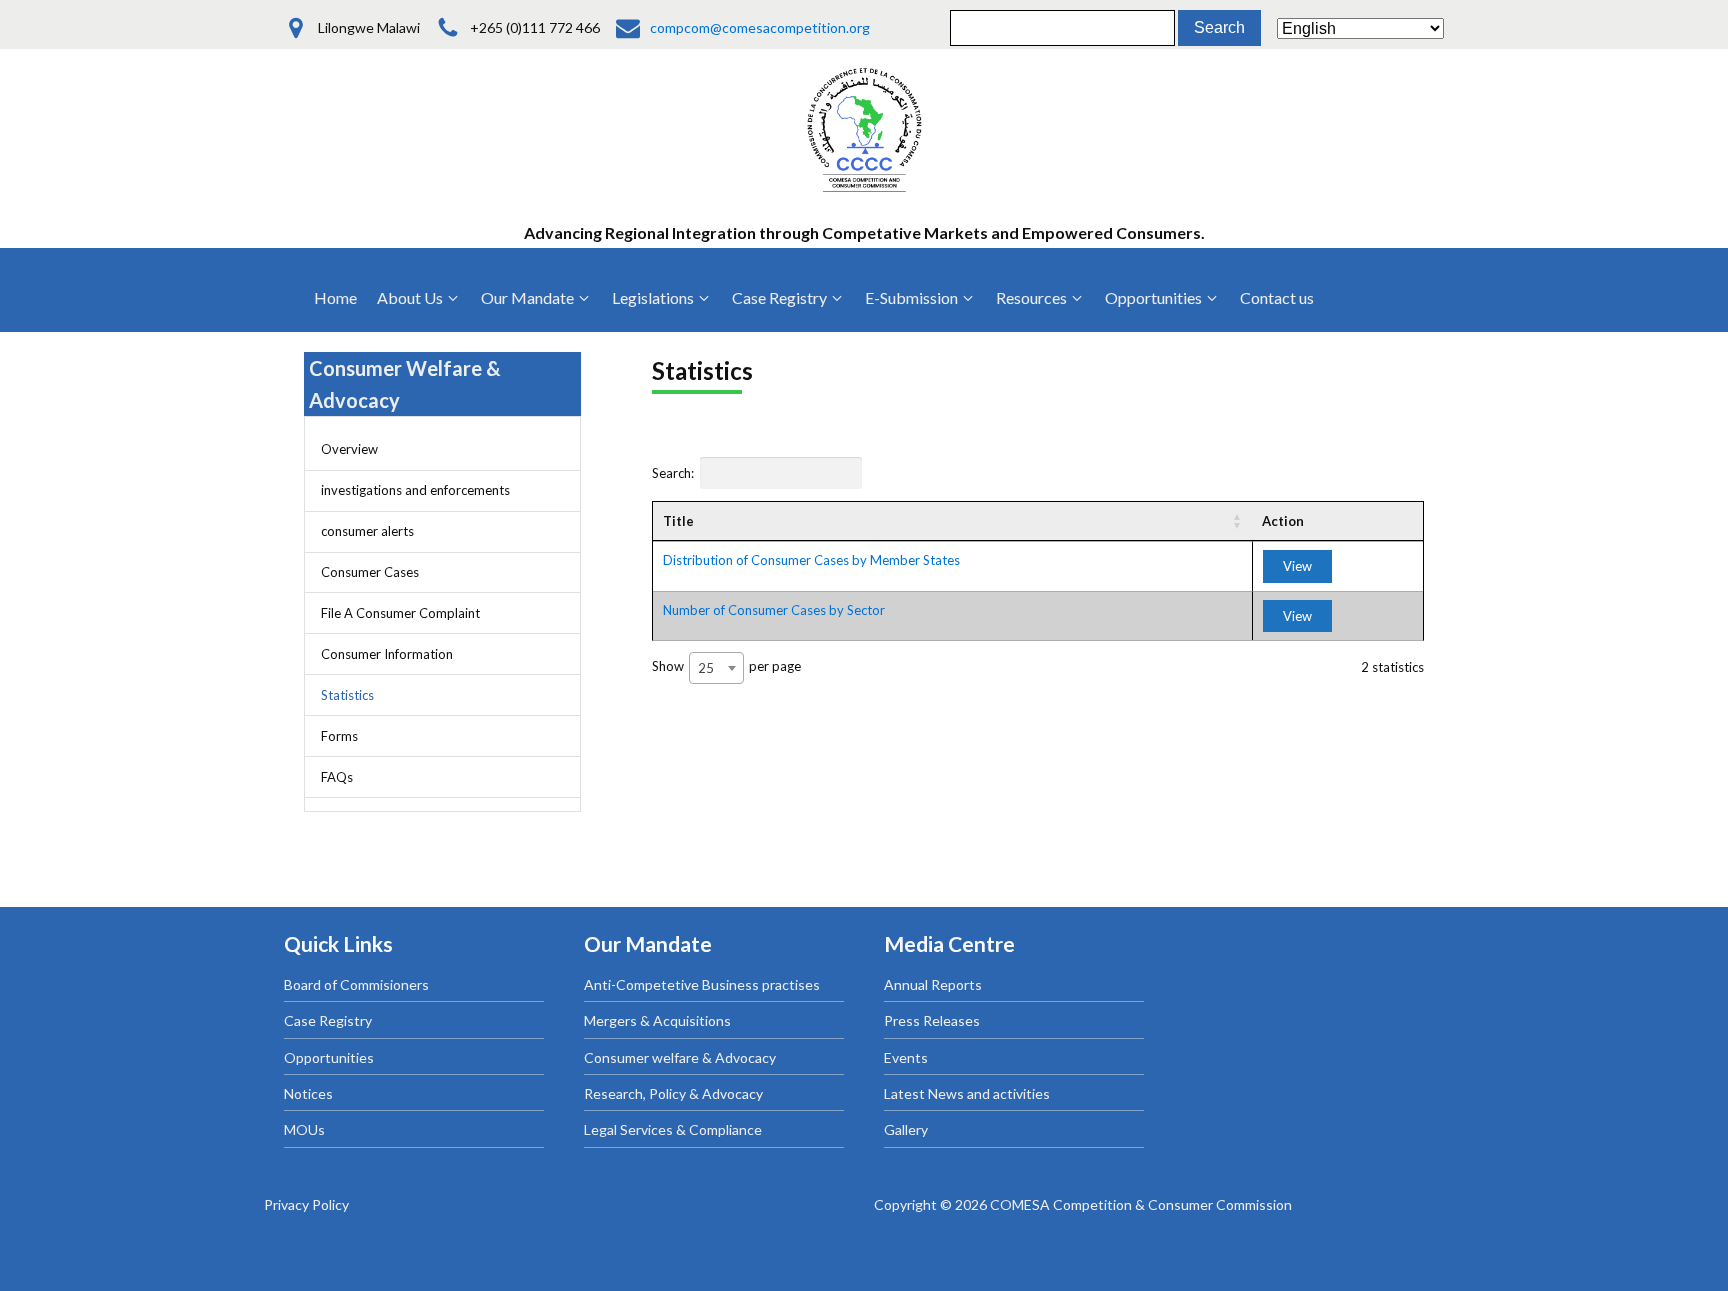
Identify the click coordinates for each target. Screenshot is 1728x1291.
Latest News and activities (967, 1093)
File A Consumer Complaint (400, 613)
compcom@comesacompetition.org (760, 27)
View (1297, 566)
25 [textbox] (706, 668)
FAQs (337, 777)
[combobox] (716, 668)
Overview (349, 449)
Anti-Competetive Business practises (702, 984)
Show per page (726, 667)
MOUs (304, 1129)
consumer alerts (367, 531)
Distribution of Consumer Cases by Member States (811, 560)
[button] (419, 298)
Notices (308, 1093)
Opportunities (329, 1057)
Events (906, 1057)
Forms (339, 736)
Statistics (347, 695)
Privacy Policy (306, 1204)
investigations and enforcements (415, 490)
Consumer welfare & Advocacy (680, 1057)
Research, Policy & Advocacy (673, 1093)
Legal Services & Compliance (673, 1129)
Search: (673, 473)
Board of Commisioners (356, 984)
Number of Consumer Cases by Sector (774, 610)
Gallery (906, 1129)
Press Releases (932, 1020)
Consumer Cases (370, 572)
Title (678, 521)
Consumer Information (387, 654)
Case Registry (328, 1020)
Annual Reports (933, 984)
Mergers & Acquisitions (657, 1020)
